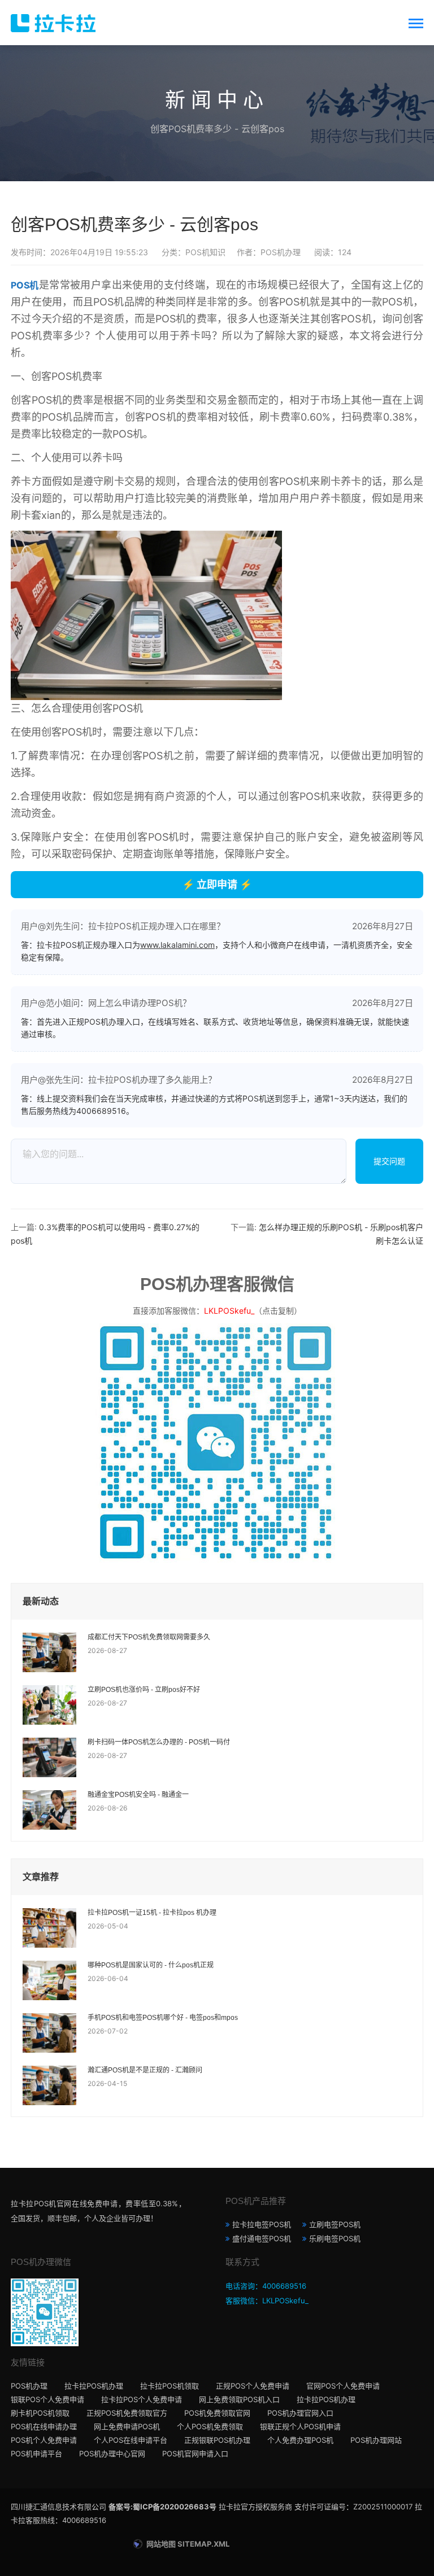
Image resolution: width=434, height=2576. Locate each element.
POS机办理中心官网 (112, 2453)
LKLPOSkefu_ (229, 1311)
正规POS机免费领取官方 (127, 2413)
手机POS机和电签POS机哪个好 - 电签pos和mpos (163, 2018)
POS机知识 (205, 252)
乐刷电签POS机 (335, 2238)
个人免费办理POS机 (300, 2440)
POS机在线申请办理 (44, 2426)
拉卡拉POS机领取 (170, 2386)
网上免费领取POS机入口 (239, 2399)
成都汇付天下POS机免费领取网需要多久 (149, 1637)
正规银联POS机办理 (217, 2440)
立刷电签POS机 (335, 2224)
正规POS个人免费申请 (253, 2386)
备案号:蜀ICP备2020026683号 (162, 2507)
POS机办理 (29, 2386)
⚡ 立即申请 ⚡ (217, 884)
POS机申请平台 (36, 2453)
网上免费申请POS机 (127, 2426)
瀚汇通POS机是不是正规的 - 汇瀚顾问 (145, 2070)
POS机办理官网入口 (300, 2413)
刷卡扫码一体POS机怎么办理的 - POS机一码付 (159, 1742)
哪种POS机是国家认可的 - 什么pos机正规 (151, 1965)
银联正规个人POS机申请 (300, 2426)
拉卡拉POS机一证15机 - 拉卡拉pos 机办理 (152, 1913)
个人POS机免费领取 (210, 2426)
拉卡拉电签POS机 (262, 2224)
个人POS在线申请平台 (131, 2440)
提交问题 (389, 1161)
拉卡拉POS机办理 (94, 2386)
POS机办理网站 (376, 2440)
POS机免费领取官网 (217, 2413)
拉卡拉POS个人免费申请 (142, 2399)
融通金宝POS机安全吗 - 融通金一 (138, 1795)
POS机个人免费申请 (44, 2440)
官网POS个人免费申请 (343, 2386)
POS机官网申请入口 (195, 2453)
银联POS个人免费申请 (47, 2399)
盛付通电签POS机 (262, 2238)
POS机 (25, 285)
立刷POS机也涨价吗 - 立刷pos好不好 (144, 1690)
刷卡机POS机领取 (40, 2413)
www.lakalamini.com (177, 945)
